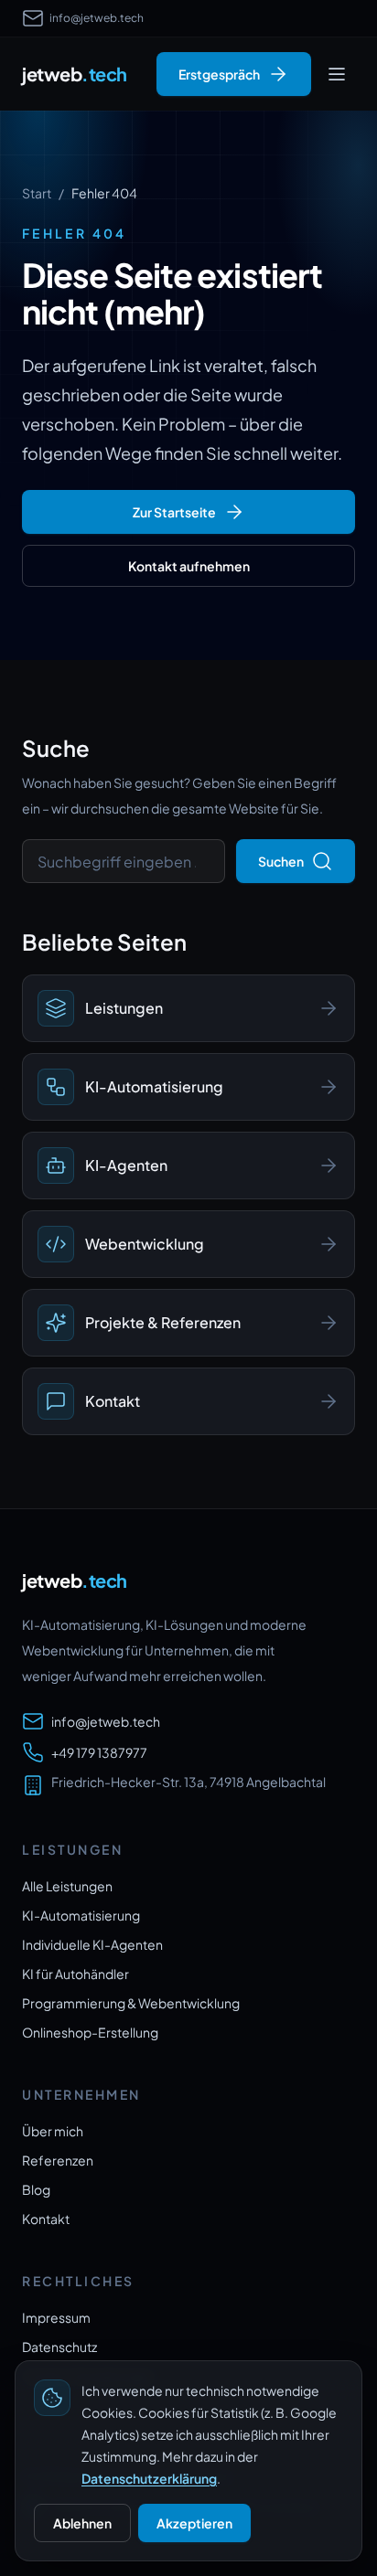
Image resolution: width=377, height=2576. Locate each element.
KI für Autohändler (75, 1974)
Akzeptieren (194, 2523)
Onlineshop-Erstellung (90, 2032)
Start (37, 193)
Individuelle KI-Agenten (92, 1944)
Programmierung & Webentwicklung (131, 2003)
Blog (36, 2189)
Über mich (53, 2131)
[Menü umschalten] (337, 74)
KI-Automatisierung (81, 1915)
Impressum (56, 2317)
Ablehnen (82, 2523)
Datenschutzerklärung (149, 2478)
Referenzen (58, 2160)
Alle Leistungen (67, 1886)
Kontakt (46, 2219)
